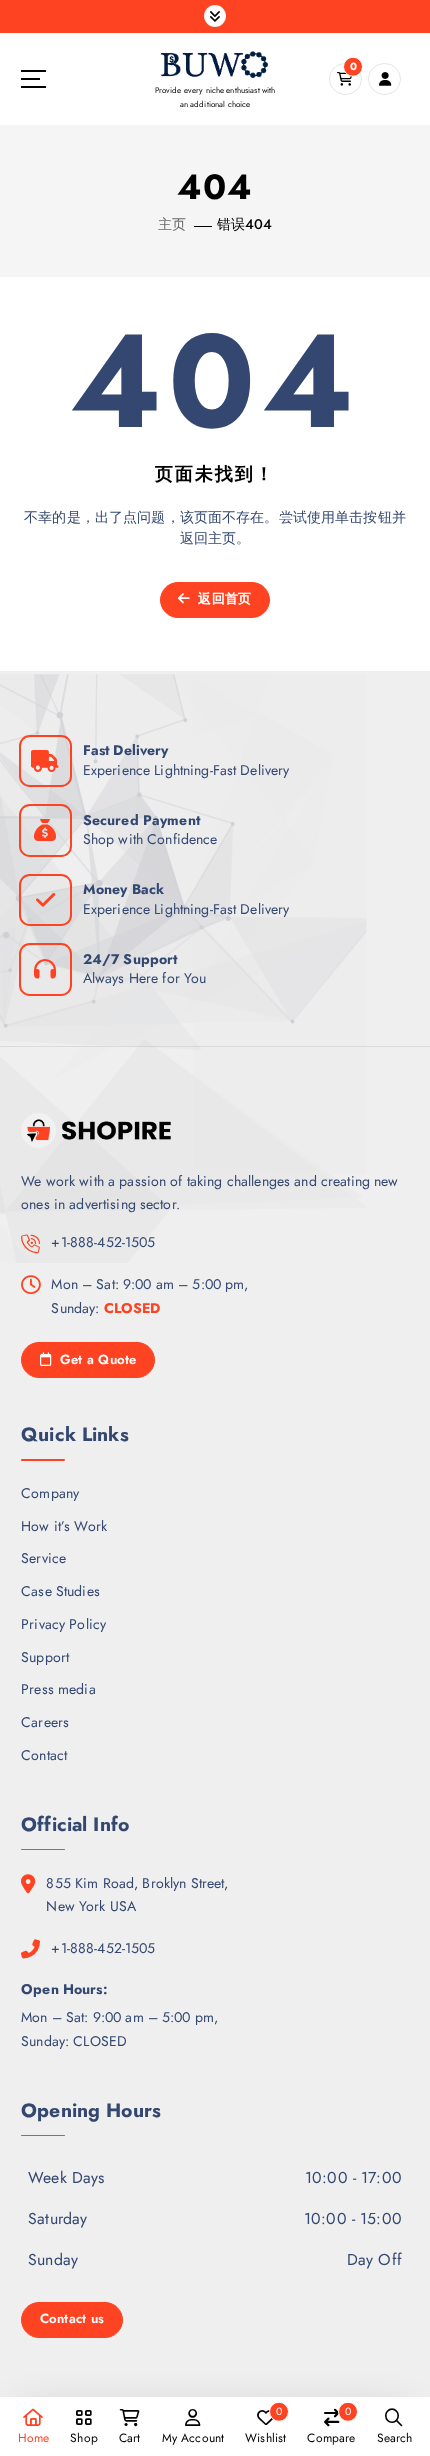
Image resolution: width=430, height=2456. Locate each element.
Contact (44, 1755)
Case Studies (60, 1591)
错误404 (245, 224)
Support (45, 1657)
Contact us (72, 2318)
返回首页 (222, 598)
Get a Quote (95, 1359)
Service (43, 1558)
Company (50, 1493)
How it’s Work (64, 1526)
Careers (45, 1722)
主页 (172, 224)
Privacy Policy (63, 1624)
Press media (58, 1689)
